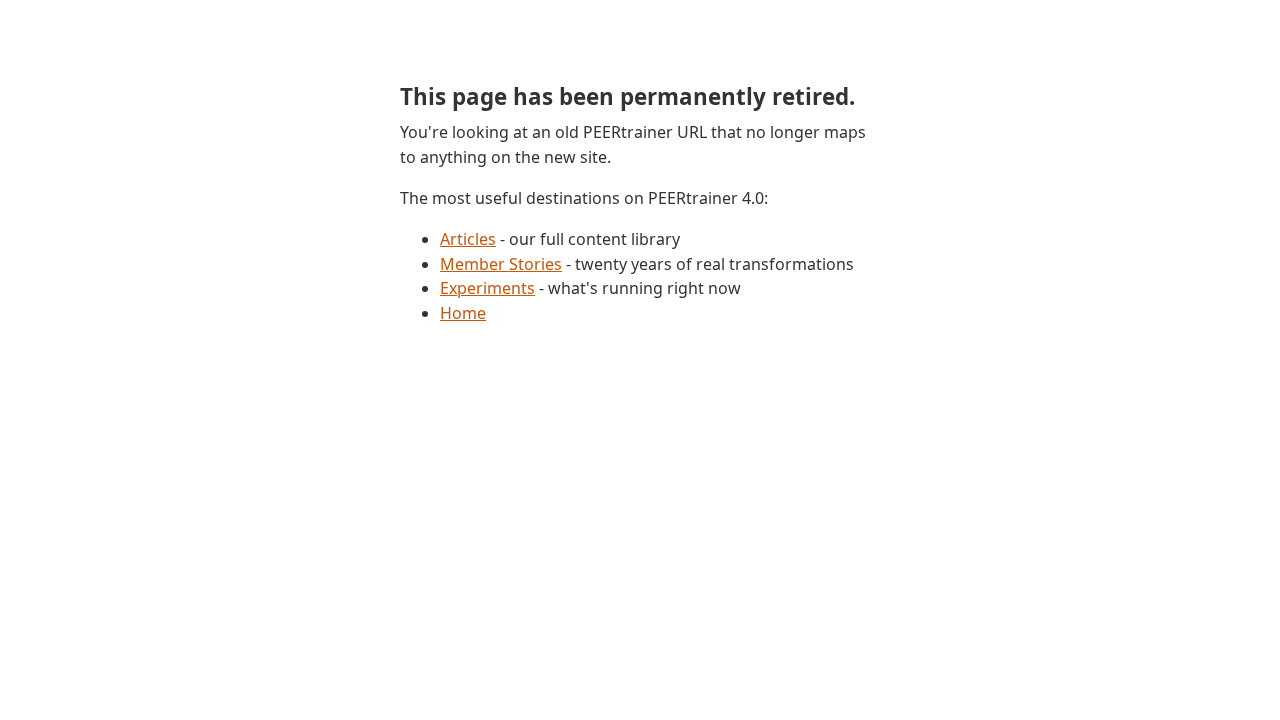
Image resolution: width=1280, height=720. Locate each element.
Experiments (487, 288)
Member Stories (501, 264)
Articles (468, 239)
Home (463, 313)
